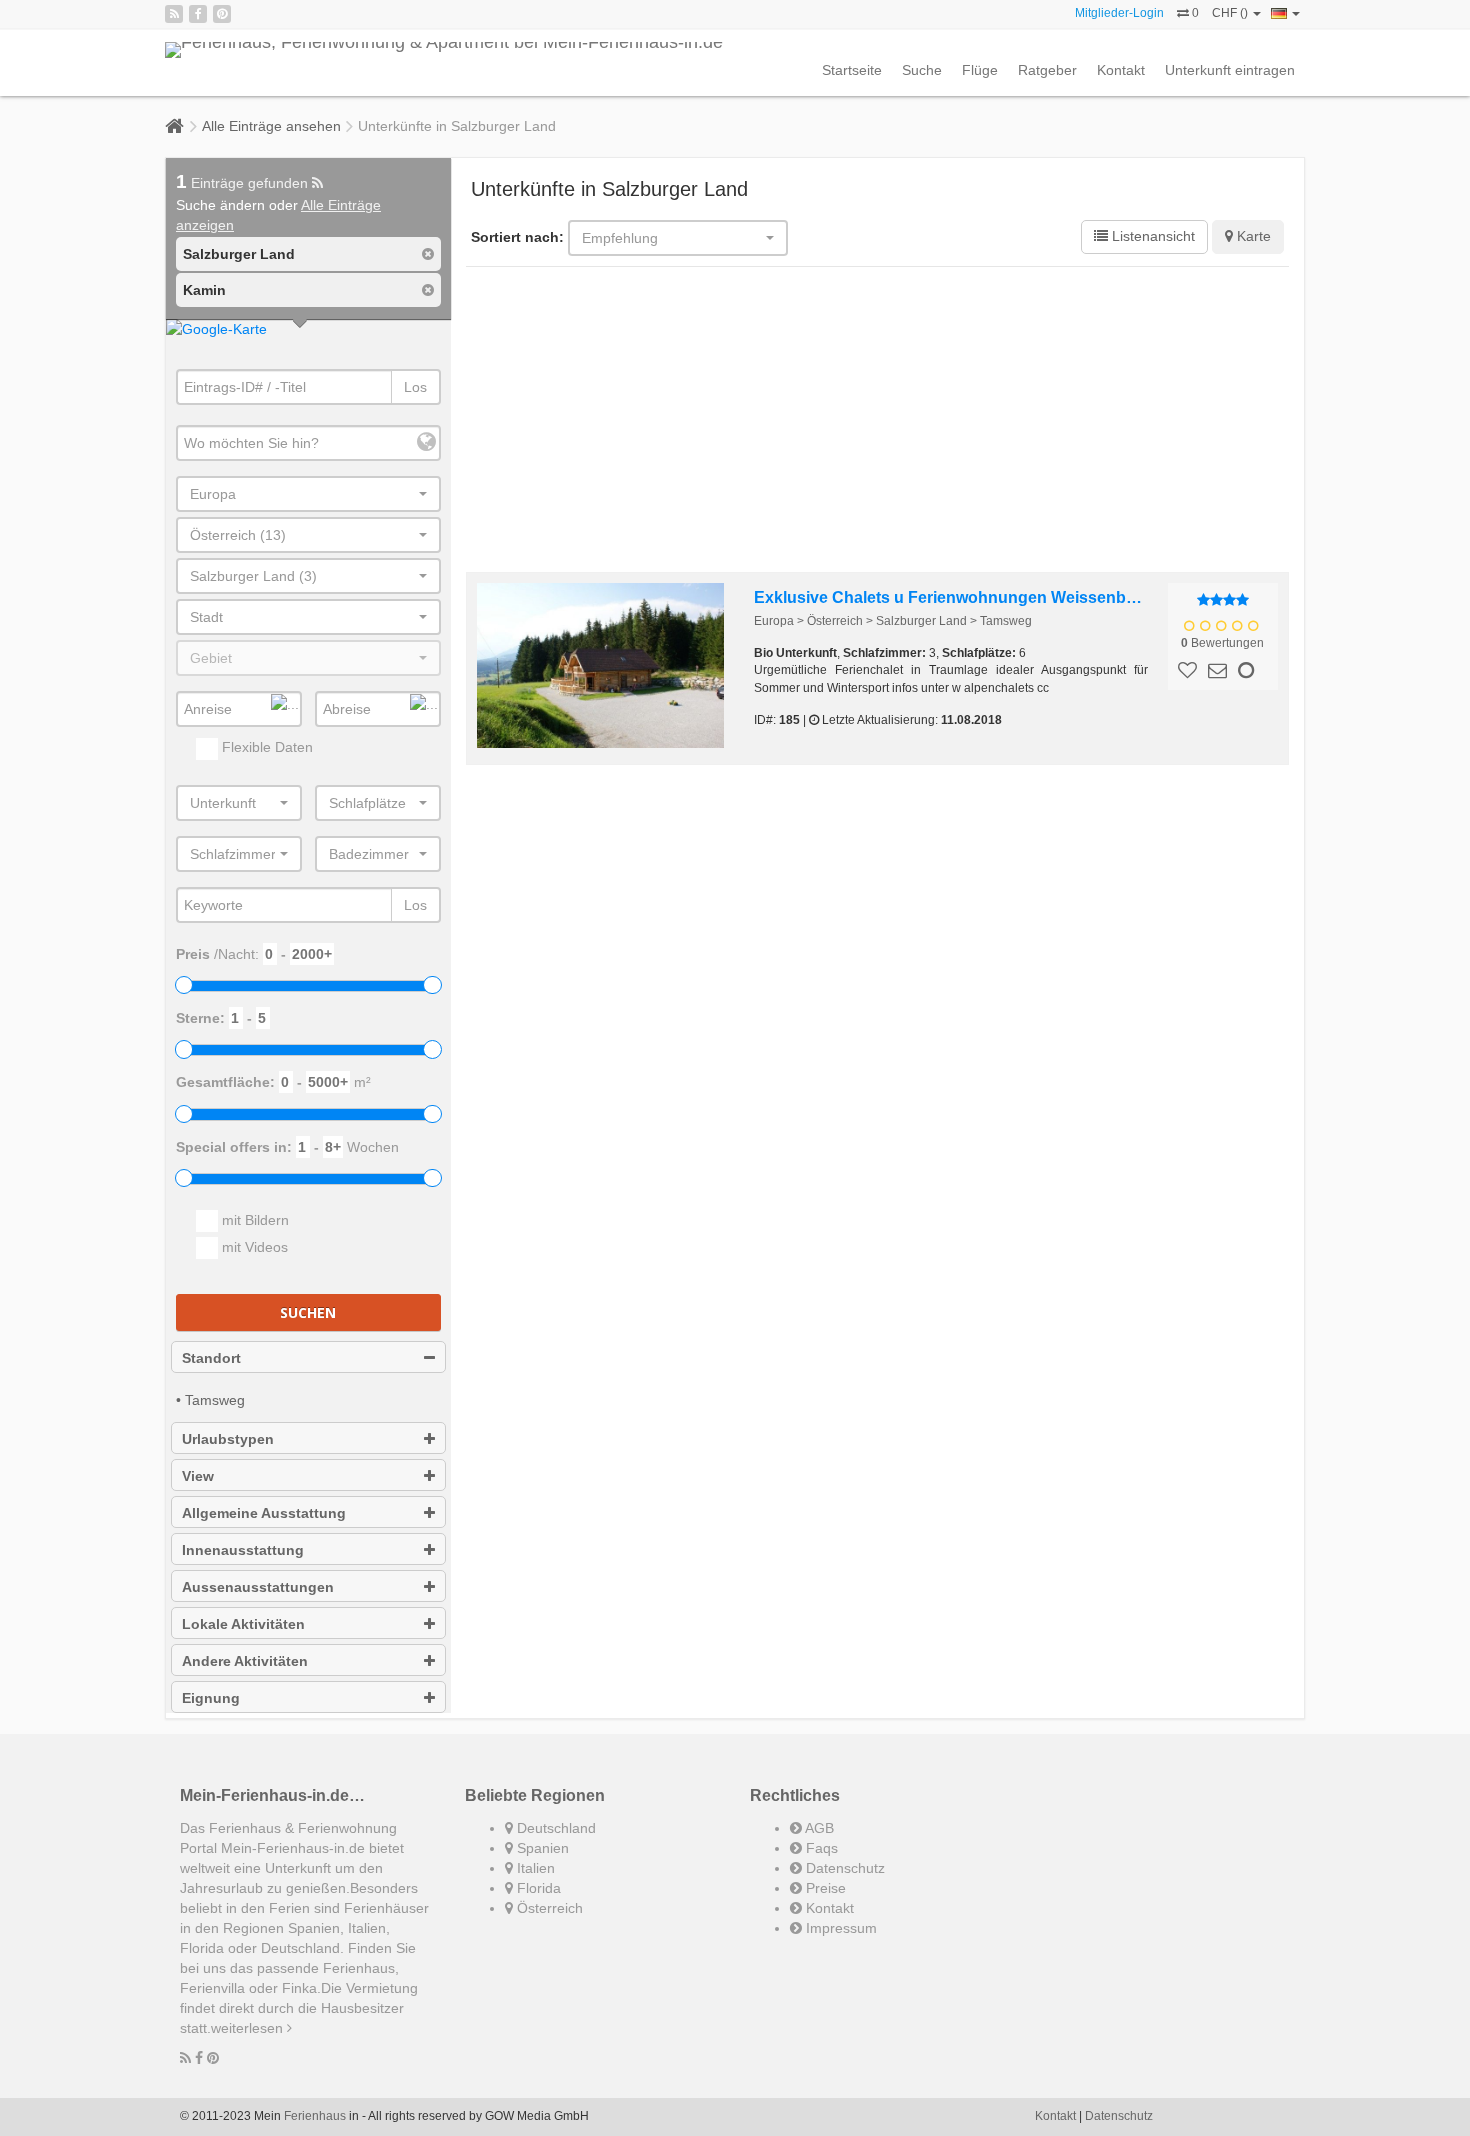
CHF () (1231, 13)
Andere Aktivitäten (245, 1661)
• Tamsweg (210, 1400)
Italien (534, 1868)
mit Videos (253, 1247)
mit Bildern (253, 1220)
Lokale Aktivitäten (243, 1624)
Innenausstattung (243, 1550)
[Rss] (174, 14)
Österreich (548, 1908)
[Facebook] (198, 14)
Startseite (852, 70)
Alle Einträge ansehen (271, 126)
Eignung (211, 1698)
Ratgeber (1047, 70)
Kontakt (1121, 70)
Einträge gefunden (244, 183)
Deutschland (554, 1828)
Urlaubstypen (228, 1439)
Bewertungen (1222, 643)
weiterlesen (249, 2028)
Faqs (820, 1848)
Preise (824, 1888)
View (198, 1476)
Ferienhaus (315, 2116)
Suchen (308, 1312)
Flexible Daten (265, 747)
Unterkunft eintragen (1230, 70)
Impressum (839, 1928)
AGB (818, 1828)
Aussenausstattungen (258, 1587)
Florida (537, 1888)
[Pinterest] (222, 14)
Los (415, 387)
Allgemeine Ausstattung (264, 1513)
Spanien (541, 1848)
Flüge (980, 70)
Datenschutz (843, 1868)
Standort (211, 1358)
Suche (922, 70)
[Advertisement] (878, 422)
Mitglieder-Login (1119, 13)
